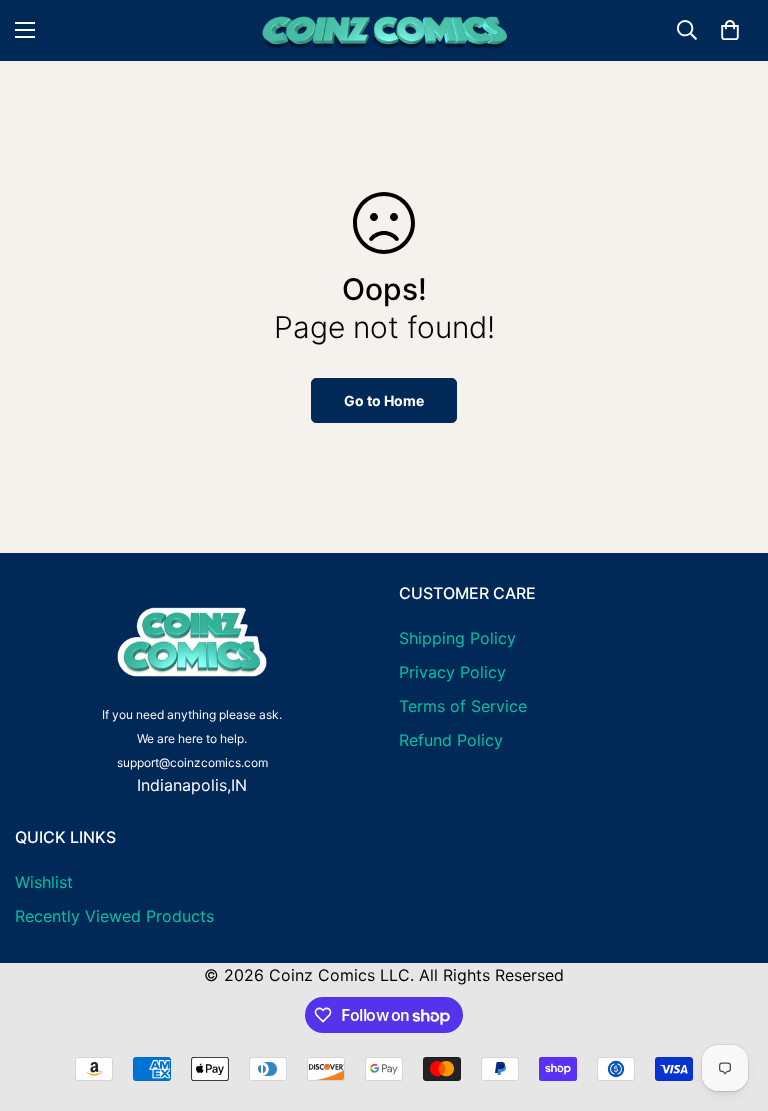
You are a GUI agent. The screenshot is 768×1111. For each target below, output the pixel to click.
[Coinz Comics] (384, 30)
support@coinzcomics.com (192, 762)
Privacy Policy (452, 672)
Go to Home (384, 400)
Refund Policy (451, 740)
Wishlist (44, 882)
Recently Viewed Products (114, 916)
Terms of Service (463, 706)
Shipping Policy (457, 638)
